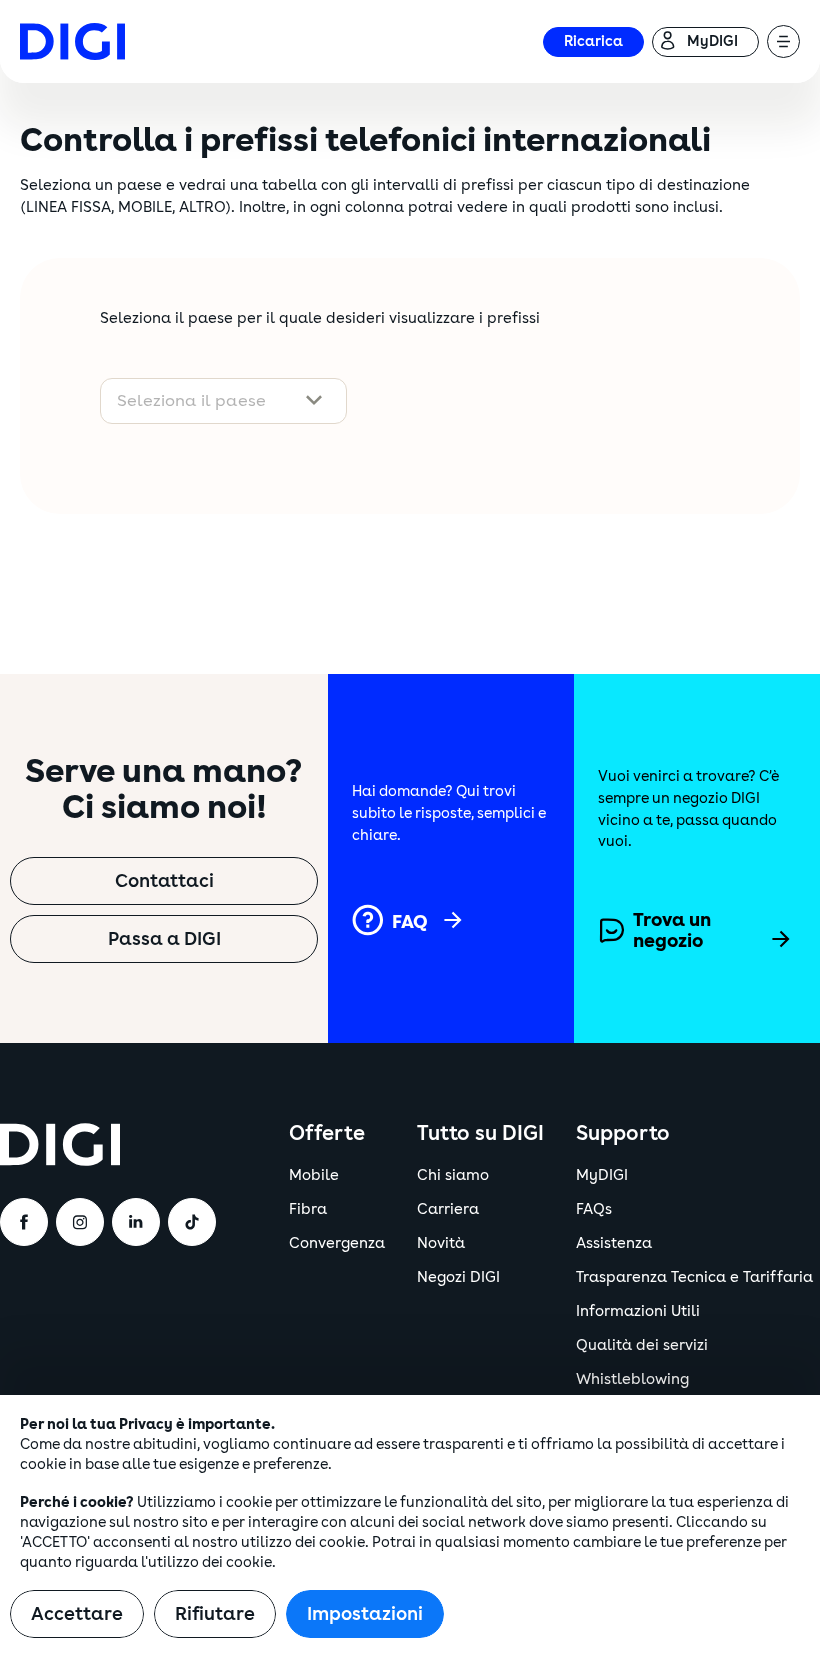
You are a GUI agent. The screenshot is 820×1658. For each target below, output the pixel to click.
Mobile (314, 1175)
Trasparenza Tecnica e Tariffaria (694, 1277)
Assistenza (614, 1243)
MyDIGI (602, 1175)
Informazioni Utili (638, 1311)
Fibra (308, 1209)
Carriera (448, 1209)
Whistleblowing (632, 1379)
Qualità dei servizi (642, 1345)
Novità (441, 1243)
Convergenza (337, 1243)
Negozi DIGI (458, 1277)
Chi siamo (453, 1175)
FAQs (594, 1209)
